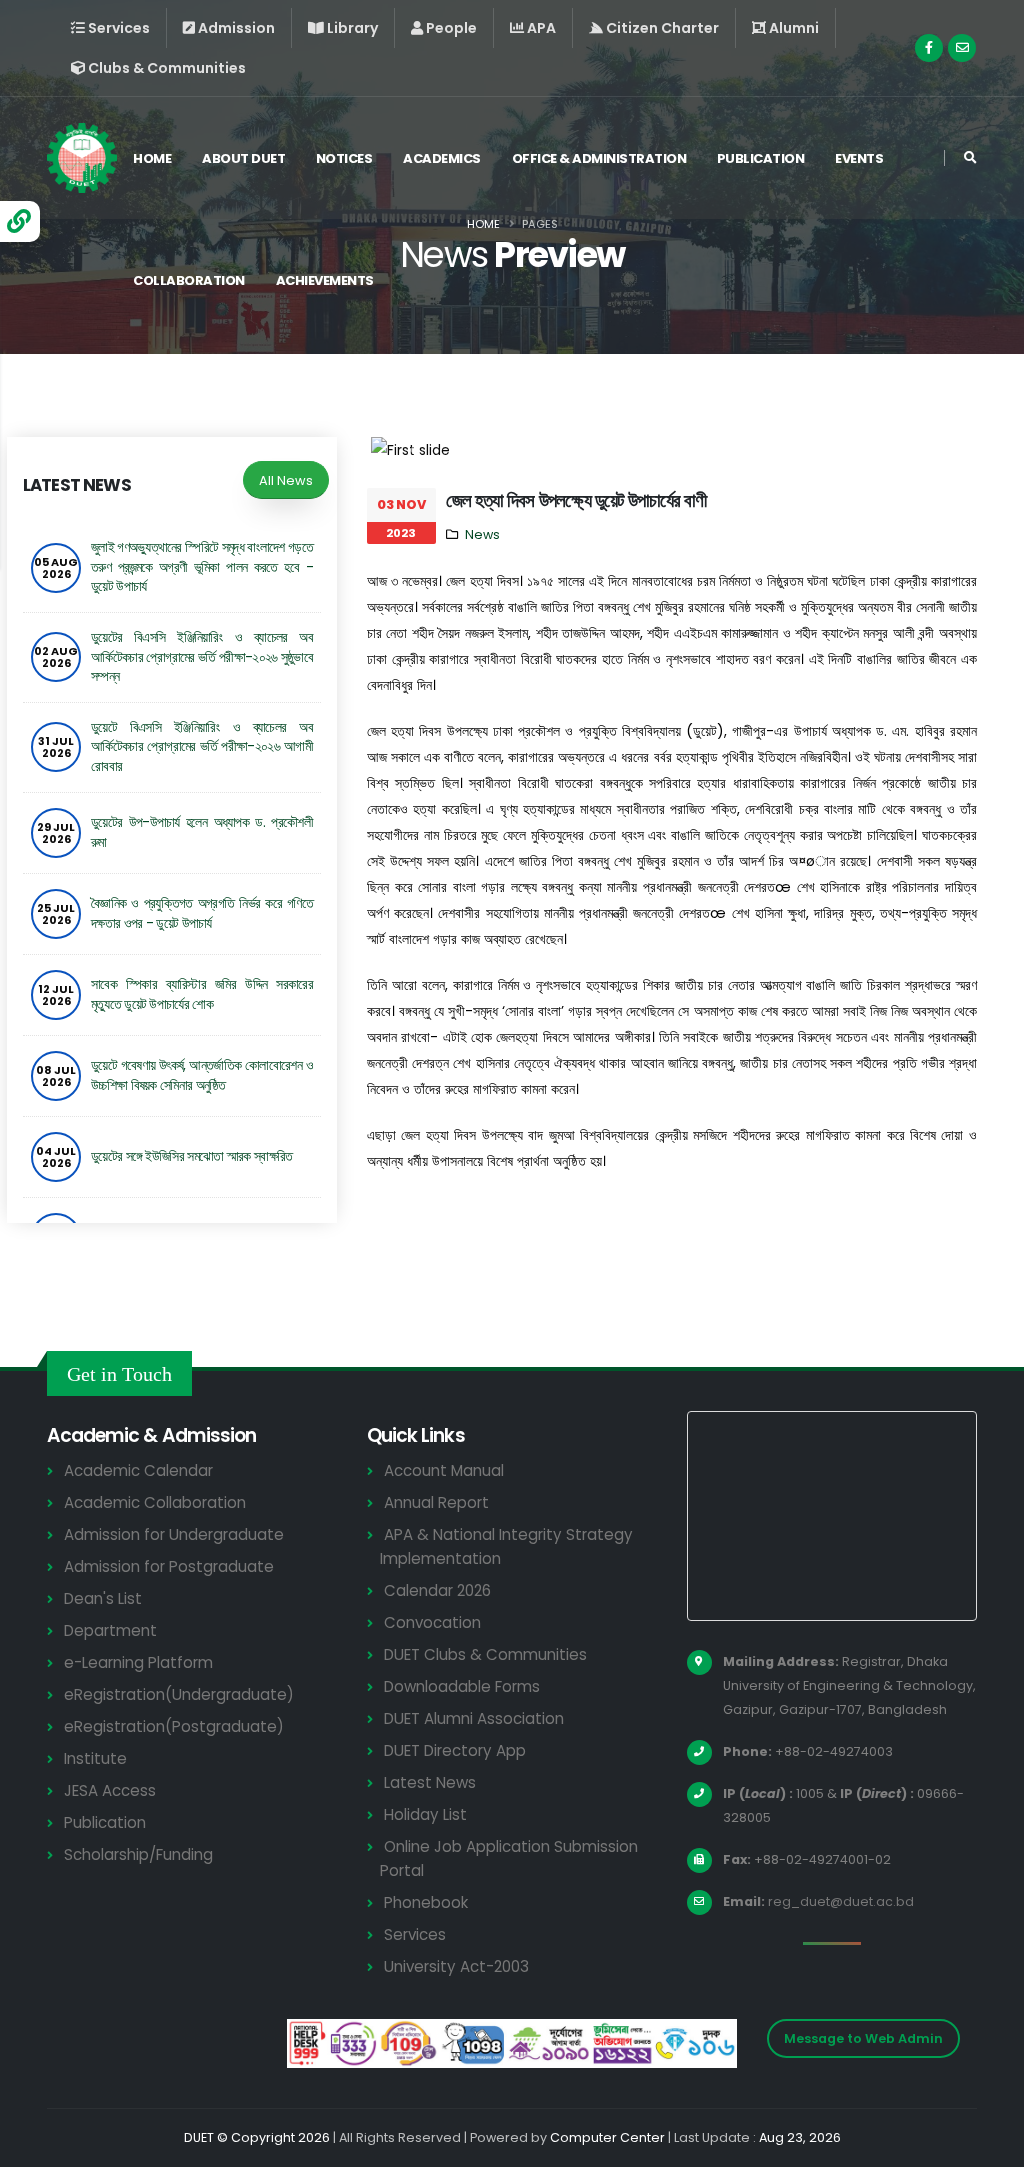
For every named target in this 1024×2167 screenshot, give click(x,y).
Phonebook (426, 1902)
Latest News (430, 1782)
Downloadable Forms (462, 1686)
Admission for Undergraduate (174, 1534)
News (482, 534)
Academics (442, 158)
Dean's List (103, 1598)
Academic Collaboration (155, 1502)
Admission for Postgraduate (169, 1566)
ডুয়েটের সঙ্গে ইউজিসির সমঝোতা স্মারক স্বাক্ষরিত (191, 1156)
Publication (761, 158)
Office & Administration (599, 158)
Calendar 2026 (437, 1590)
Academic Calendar (138, 1470)
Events (859, 158)
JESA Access (110, 1790)
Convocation (432, 1622)
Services (415, 1934)
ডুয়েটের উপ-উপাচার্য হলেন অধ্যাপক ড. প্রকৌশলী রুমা (202, 832)
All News (286, 480)
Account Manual (444, 1470)
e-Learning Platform (138, 1662)
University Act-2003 (456, 1966)
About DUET (243, 158)
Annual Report (436, 1502)
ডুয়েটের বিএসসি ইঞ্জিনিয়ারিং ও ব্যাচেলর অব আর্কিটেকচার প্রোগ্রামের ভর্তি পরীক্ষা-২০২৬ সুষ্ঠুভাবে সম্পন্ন (202, 656)
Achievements (325, 280)
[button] (416, 450)
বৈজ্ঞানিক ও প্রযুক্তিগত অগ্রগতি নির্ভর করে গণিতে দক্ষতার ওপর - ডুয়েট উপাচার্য (202, 913)
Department (110, 1630)
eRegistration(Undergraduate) (179, 1694)
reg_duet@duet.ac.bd (841, 1901)
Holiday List (425, 1814)
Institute (95, 1758)
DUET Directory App (455, 1750)
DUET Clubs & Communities (485, 1654)
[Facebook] (929, 48)
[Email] (962, 48)
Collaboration (189, 280)
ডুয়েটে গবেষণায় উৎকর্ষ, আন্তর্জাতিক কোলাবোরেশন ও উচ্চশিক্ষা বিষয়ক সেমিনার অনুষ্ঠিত (202, 1075)
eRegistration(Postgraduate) (174, 1726)
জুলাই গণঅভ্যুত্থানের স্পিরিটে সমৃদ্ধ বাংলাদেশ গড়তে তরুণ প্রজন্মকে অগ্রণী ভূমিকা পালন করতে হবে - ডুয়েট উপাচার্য (202, 566)
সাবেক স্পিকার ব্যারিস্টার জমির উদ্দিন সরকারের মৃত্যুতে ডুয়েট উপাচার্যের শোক (202, 994)
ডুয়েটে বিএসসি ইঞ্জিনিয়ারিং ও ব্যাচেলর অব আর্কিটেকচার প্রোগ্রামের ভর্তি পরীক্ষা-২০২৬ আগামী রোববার (202, 746)
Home (152, 158)
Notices (344, 158)
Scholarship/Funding (138, 1854)
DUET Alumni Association (474, 1718)
